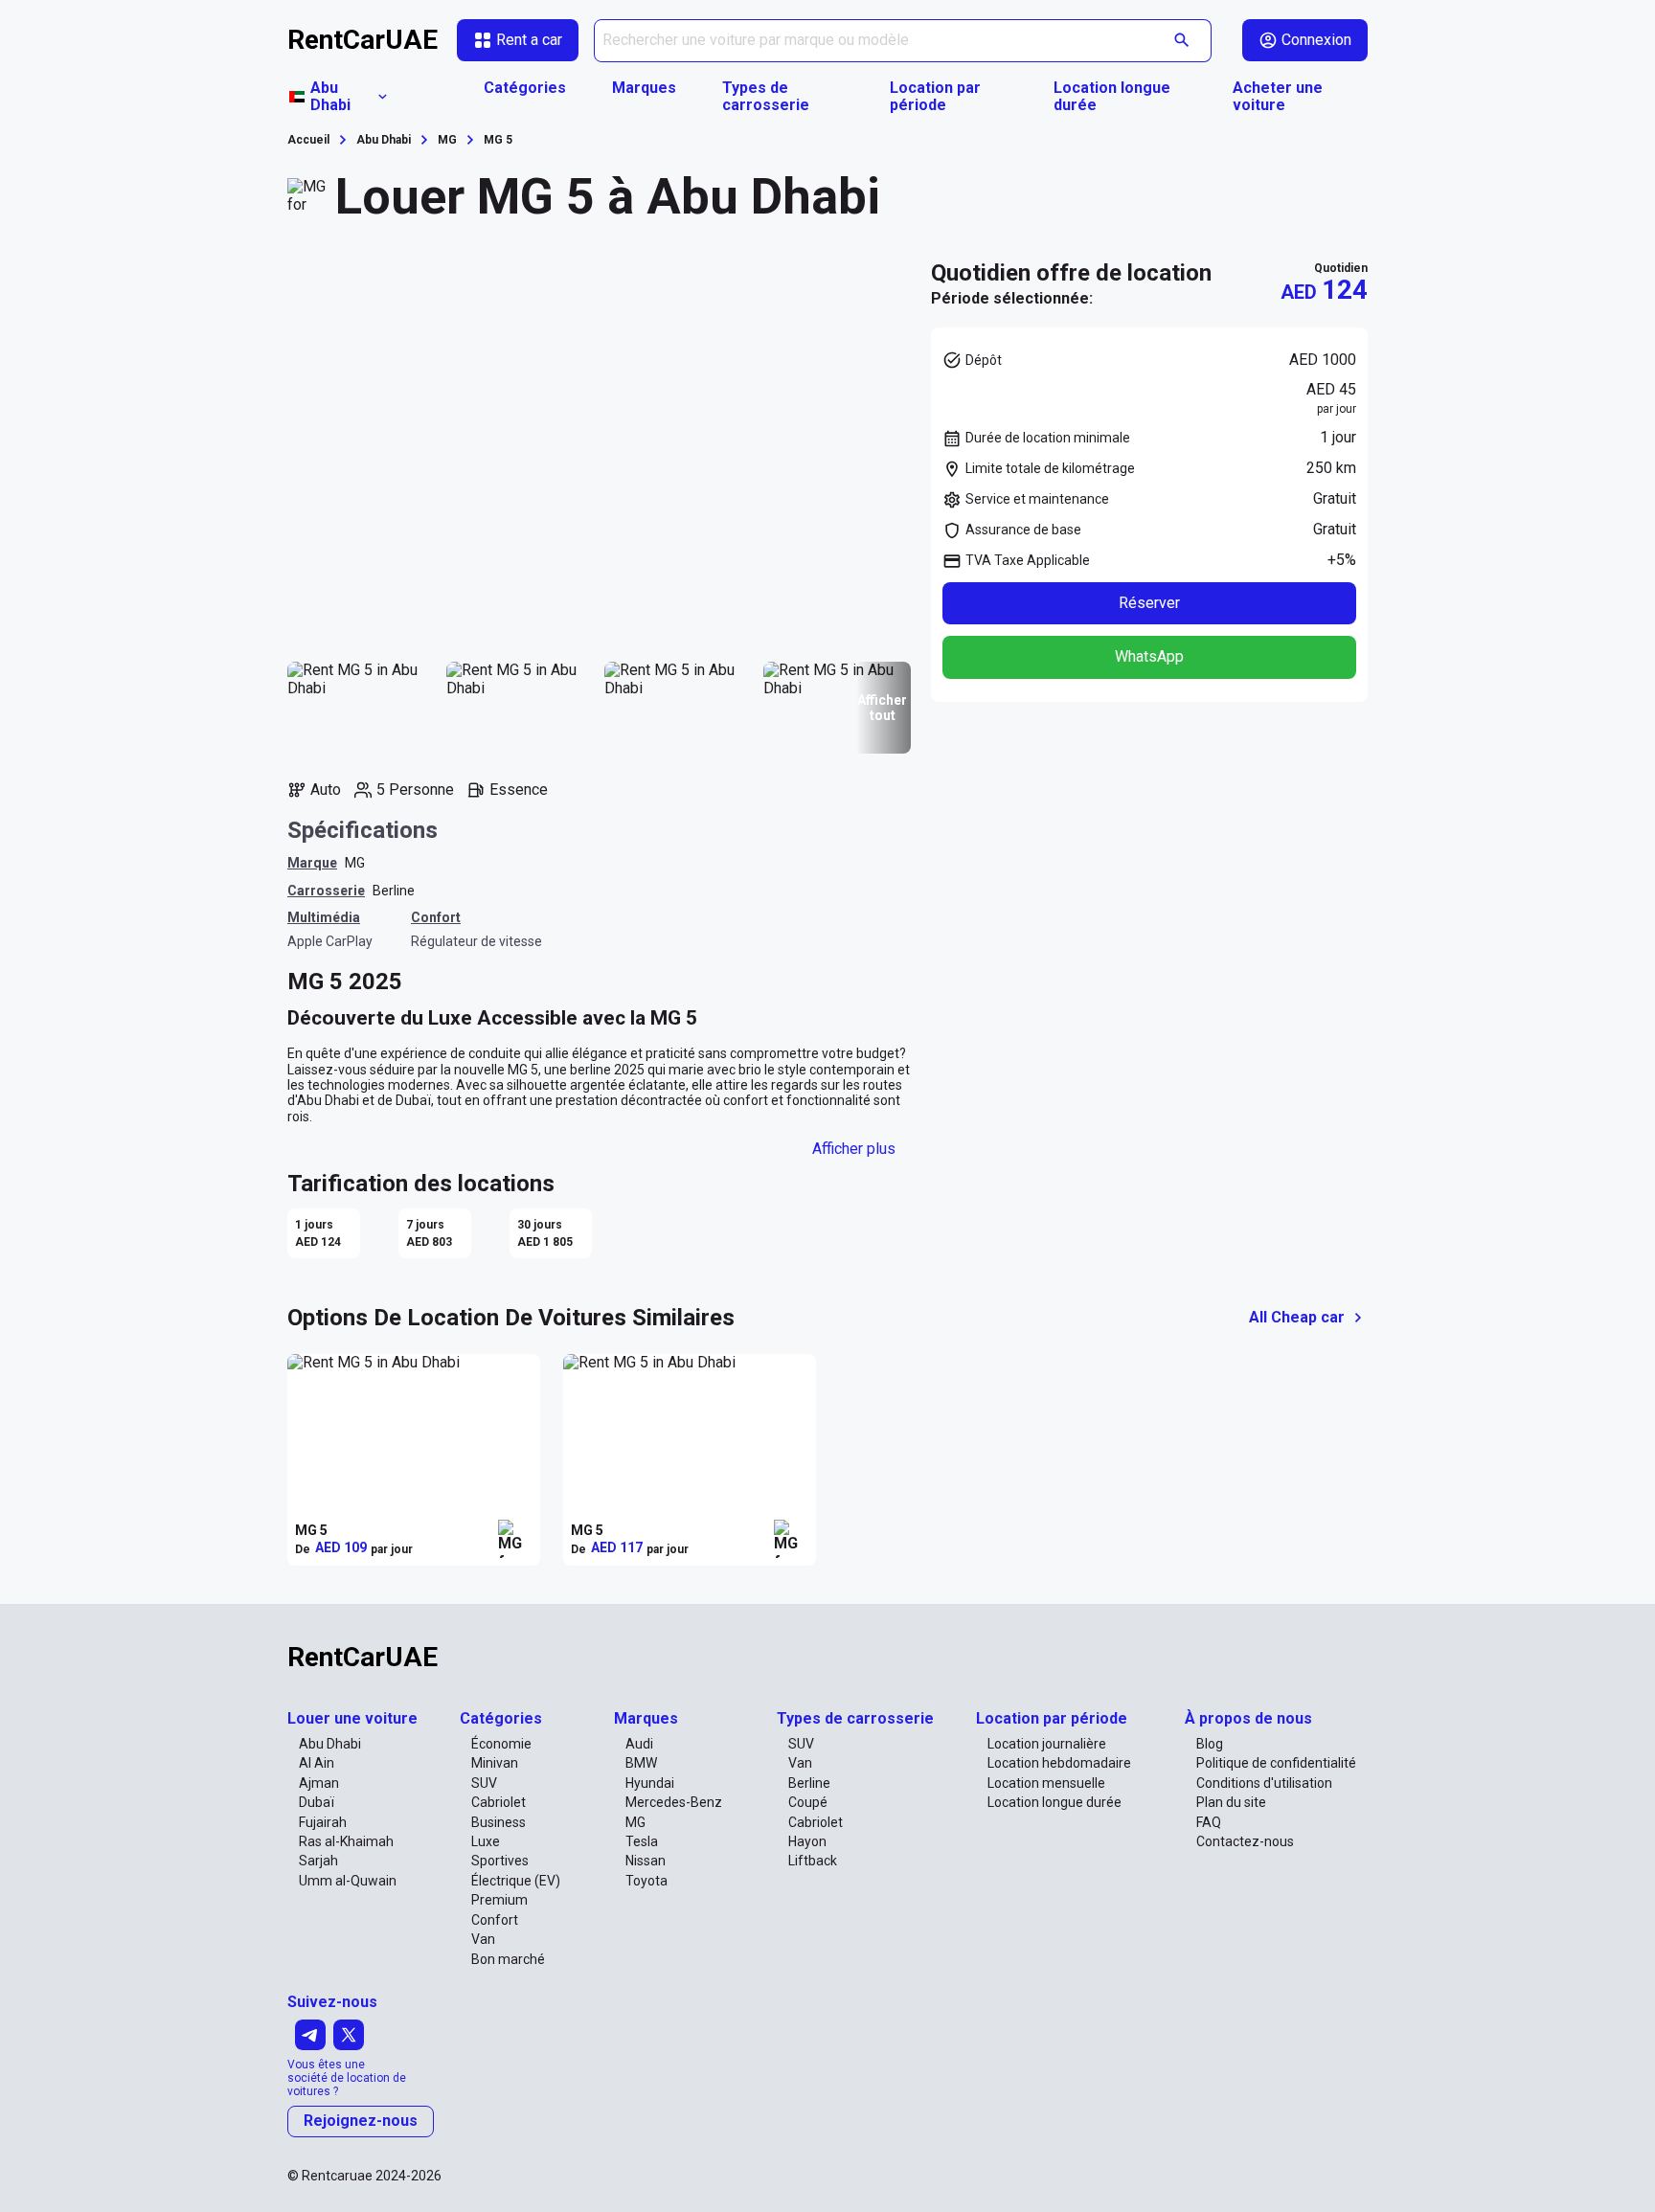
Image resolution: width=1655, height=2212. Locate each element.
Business (499, 1822)
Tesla (642, 1841)
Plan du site (1231, 1802)
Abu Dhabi (330, 1744)
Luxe (486, 1841)
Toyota (646, 1881)
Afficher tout (882, 708)
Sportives (500, 1861)
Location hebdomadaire (1059, 1763)
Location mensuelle (1046, 1783)
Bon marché (508, 1959)
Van (483, 1939)
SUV (484, 1783)
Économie (501, 1744)
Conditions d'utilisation (1264, 1783)
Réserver (1149, 602)
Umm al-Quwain (348, 1881)
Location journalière (1047, 1744)
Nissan (646, 1861)
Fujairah (323, 1822)
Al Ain (317, 1763)
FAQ (1209, 1822)
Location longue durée (1112, 97)
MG (355, 863)
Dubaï (317, 1802)
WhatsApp (1149, 656)
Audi (639, 1744)
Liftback (813, 1861)
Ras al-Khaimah (346, 1841)
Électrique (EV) (516, 1881)
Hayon (807, 1841)
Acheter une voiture (1278, 97)
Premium (499, 1900)
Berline (394, 891)
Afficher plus (854, 1149)
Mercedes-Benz (674, 1802)
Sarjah (318, 1861)
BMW (641, 1763)
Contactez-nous (1245, 1841)
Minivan (495, 1763)
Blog (1210, 1744)
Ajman (319, 1783)
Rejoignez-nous (361, 2121)
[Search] (1182, 41)
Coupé (808, 1802)
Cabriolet (499, 1802)
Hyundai (650, 1783)
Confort (495, 1920)
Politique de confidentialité (1276, 1763)
